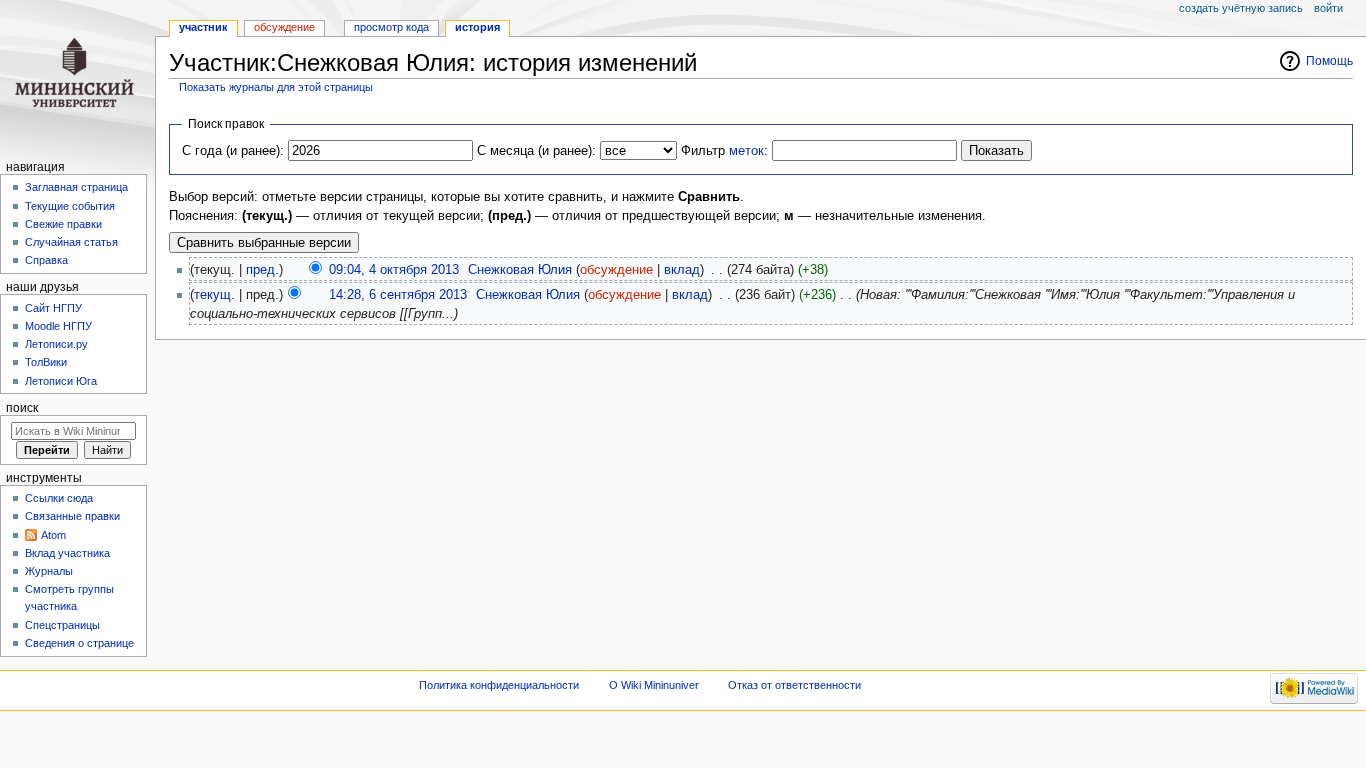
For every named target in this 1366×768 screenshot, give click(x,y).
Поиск (22, 408)
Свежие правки (63, 224)
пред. (262, 270)
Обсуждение (284, 27)
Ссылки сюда (59, 498)
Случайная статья (71, 242)
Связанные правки (72, 516)
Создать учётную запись (1241, 8)
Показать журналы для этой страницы (276, 87)
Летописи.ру (56, 344)
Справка (46, 260)
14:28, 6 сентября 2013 (398, 295)
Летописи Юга (61, 381)
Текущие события (70, 206)
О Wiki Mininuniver (654, 685)
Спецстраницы (62, 625)
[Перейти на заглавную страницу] (77, 77)
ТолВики (46, 362)
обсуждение (616, 270)
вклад (682, 270)
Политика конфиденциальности (499, 685)
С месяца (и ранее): (536, 151)
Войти (1328, 8)
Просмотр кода (391, 27)
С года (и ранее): (233, 151)
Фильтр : (724, 151)
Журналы (49, 571)
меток (746, 151)
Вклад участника (67, 553)
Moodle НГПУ (58, 326)
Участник (203, 27)
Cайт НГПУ (53, 308)
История (477, 27)
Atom (53, 535)
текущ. (214, 295)
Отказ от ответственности (794, 685)
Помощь (1329, 61)
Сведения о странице (79, 643)
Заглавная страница (76, 187)
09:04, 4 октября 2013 (394, 270)
